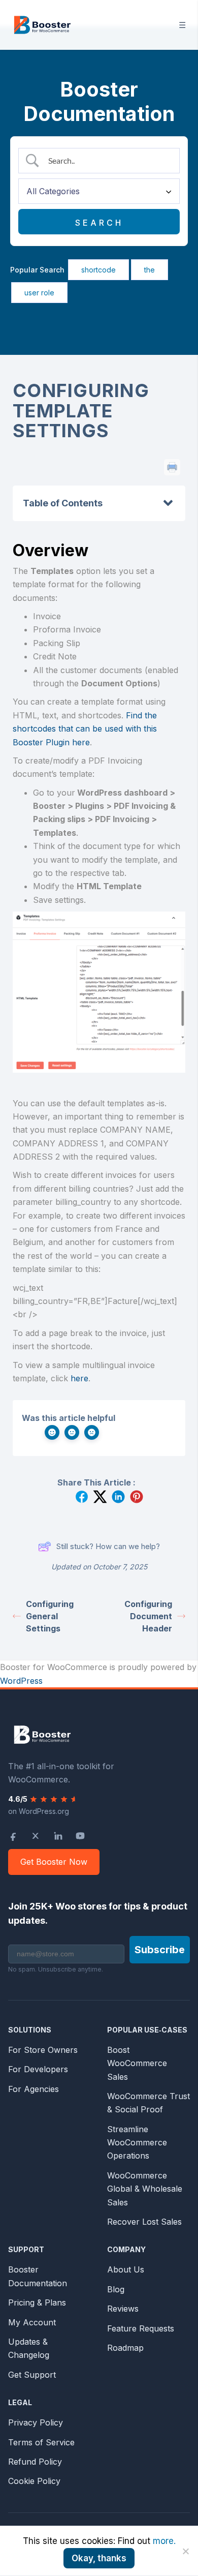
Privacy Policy (36, 2422)
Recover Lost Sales (144, 2222)
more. (164, 2541)
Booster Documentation (38, 2276)
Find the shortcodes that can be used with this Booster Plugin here (85, 729)
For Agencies (34, 2089)
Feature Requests (141, 2328)
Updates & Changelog (29, 2348)
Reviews (123, 2309)
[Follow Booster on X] (36, 1836)
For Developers (38, 2069)
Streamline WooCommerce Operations (137, 2143)
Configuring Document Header (148, 1616)
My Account (32, 2322)
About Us (126, 2269)
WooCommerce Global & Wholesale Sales (145, 2189)
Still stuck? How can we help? (108, 1546)
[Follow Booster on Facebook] (13, 1836)
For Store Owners (43, 2050)
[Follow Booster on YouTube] (80, 1836)
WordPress (21, 1681)
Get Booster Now (54, 1862)
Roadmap (125, 2348)
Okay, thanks (99, 2558)
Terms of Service (41, 2442)
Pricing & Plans (37, 2302)
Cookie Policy (34, 2481)
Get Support (32, 2375)
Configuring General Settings (50, 1616)
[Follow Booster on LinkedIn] (58, 1836)
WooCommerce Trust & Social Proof (148, 2103)
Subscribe (160, 1950)
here (79, 1378)
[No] (185, 2551)
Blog (116, 2289)
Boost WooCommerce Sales (137, 2063)
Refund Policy (35, 2462)
